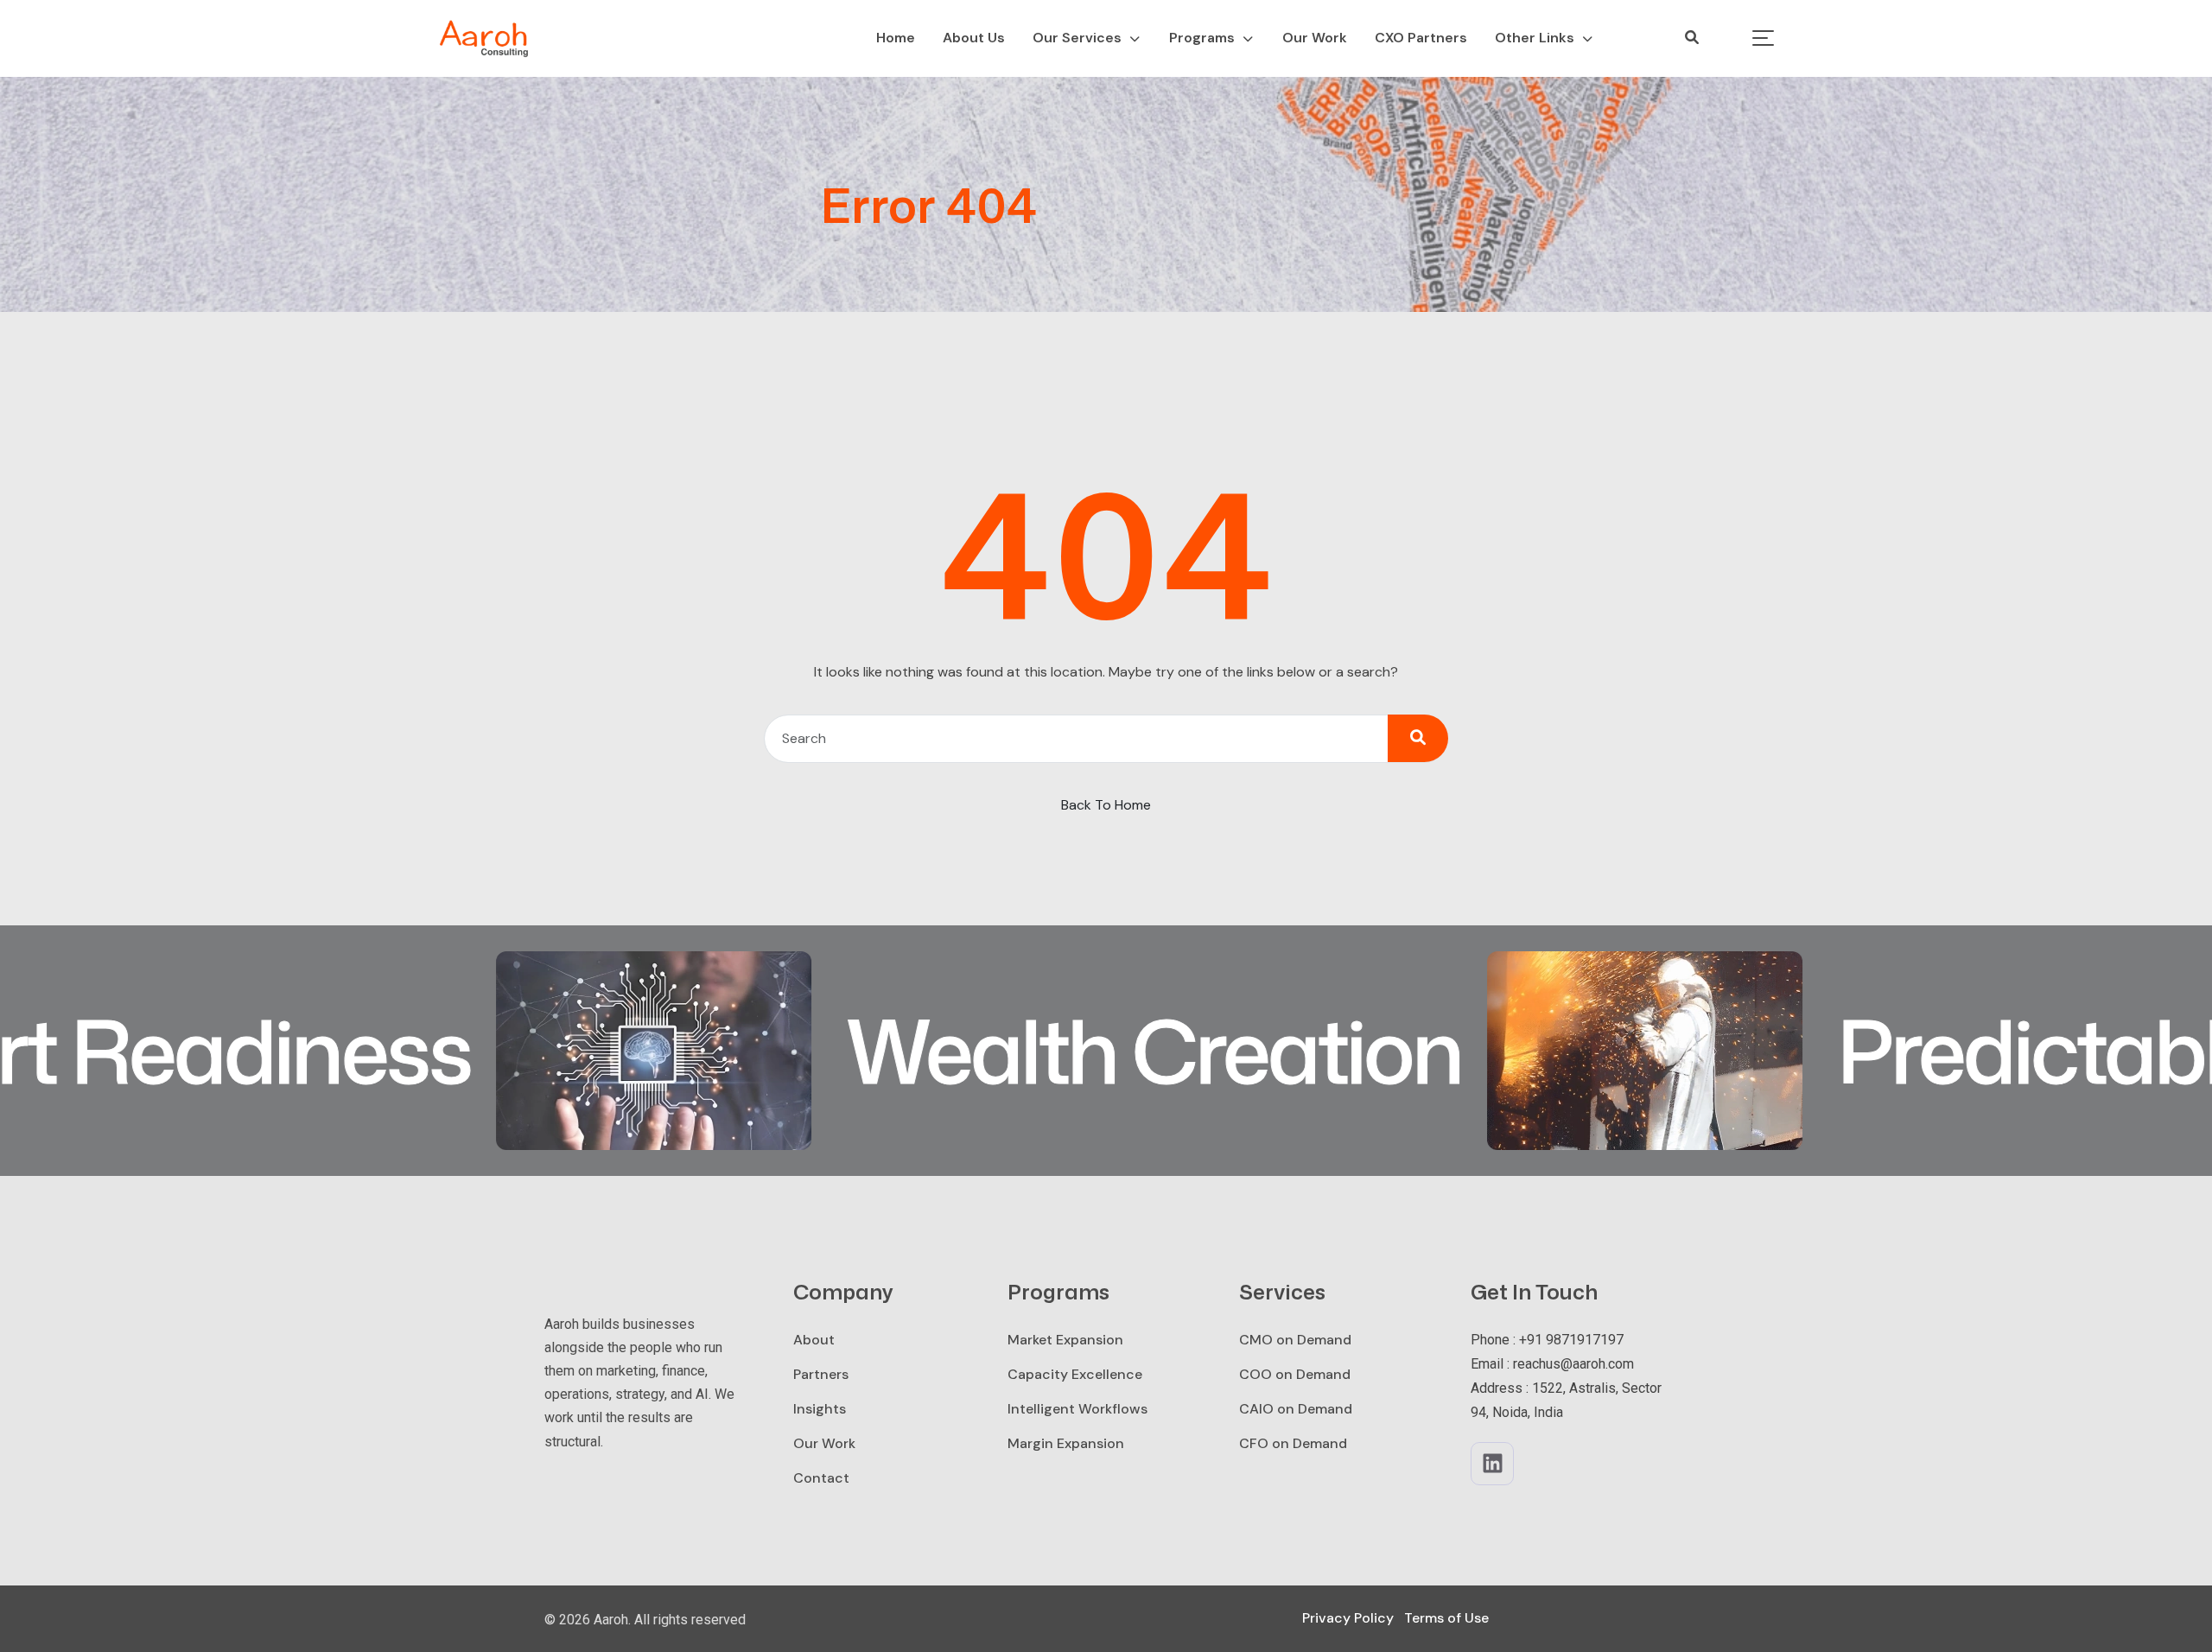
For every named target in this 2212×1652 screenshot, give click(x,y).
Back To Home (1106, 805)
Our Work (1315, 38)
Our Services (1077, 38)
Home (896, 38)
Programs (1202, 38)
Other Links (1535, 38)
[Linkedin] (1492, 1464)
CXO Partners (1421, 38)
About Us (974, 38)
